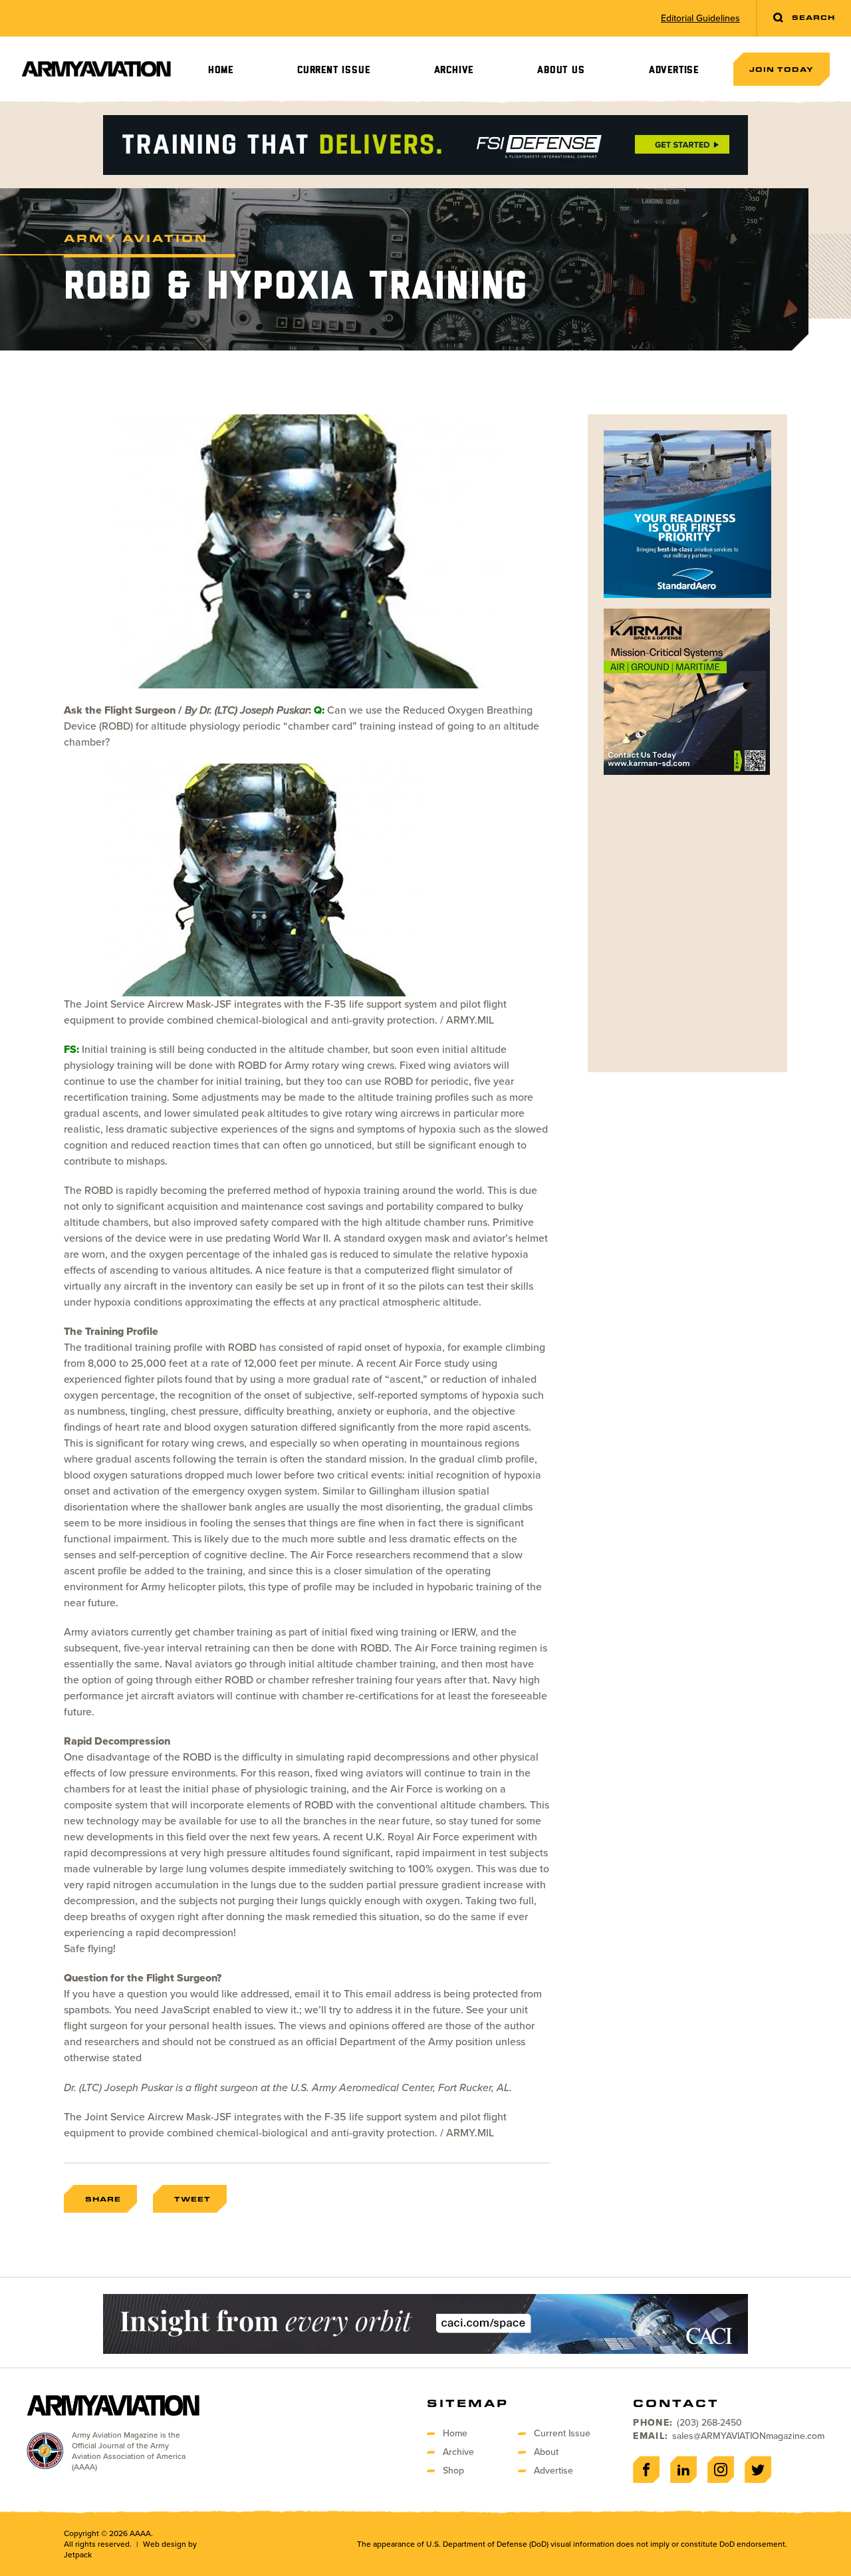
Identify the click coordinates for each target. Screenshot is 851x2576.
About (546, 2452)
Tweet (192, 2199)
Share (103, 2199)
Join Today (782, 69)
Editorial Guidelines (700, 19)
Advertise (674, 70)
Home (221, 70)
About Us (561, 70)
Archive (454, 70)
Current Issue (333, 70)
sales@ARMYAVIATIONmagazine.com (748, 2436)
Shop (453, 2471)
